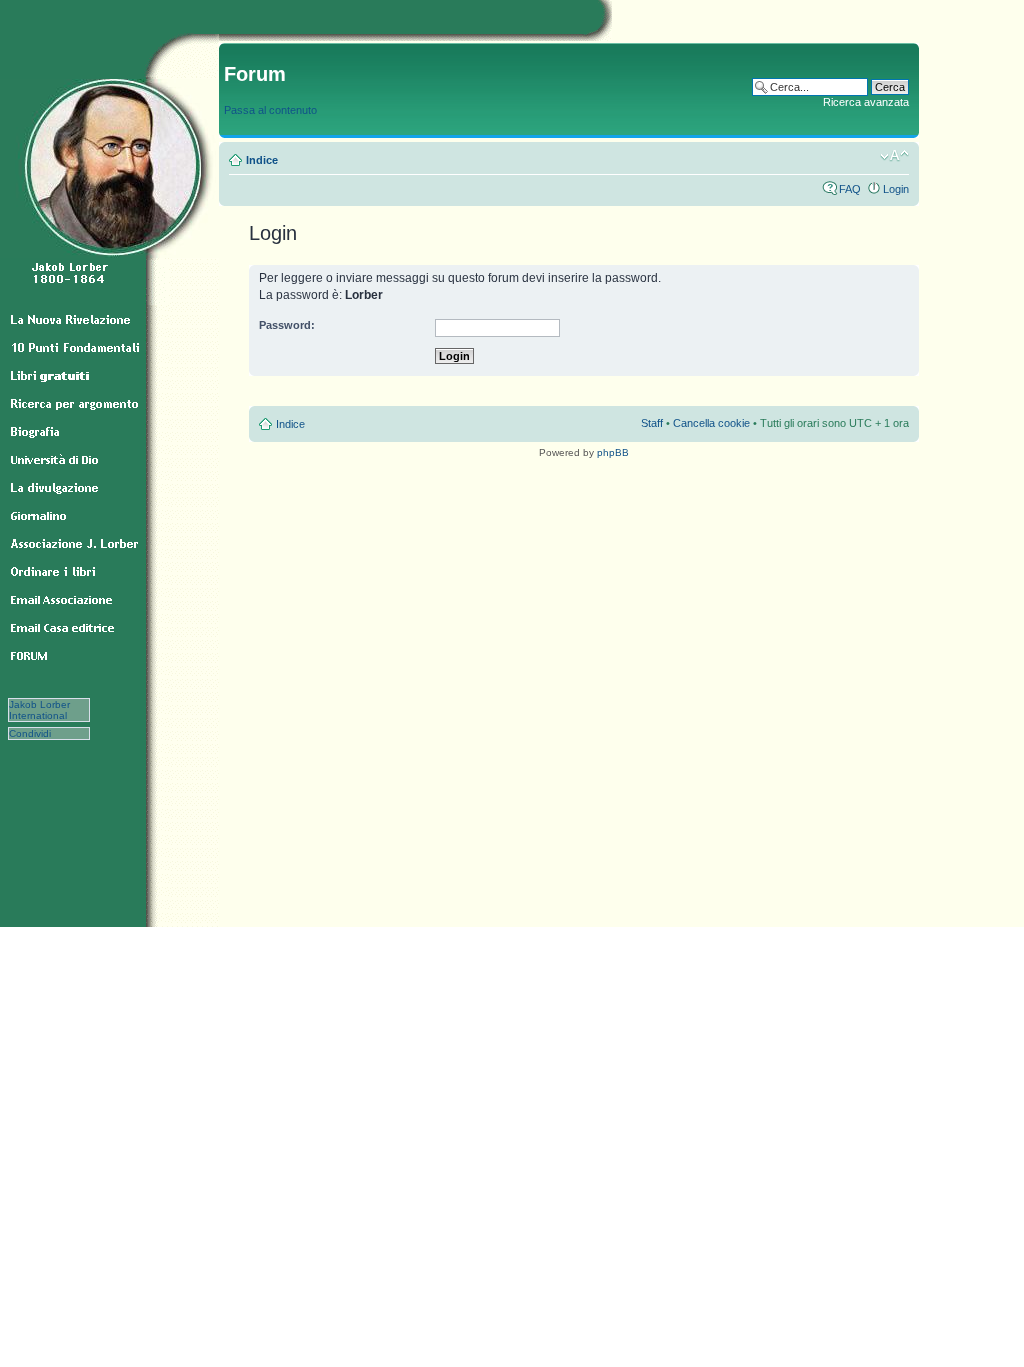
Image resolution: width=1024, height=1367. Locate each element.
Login (896, 189)
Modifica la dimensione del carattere (894, 156)
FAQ (850, 189)
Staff (652, 423)
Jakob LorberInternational (39, 710)
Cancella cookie (711, 423)
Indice (262, 160)
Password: (287, 325)
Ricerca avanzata (866, 102)
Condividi (40, 733)
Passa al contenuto (270, 110)
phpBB (613, 452)
